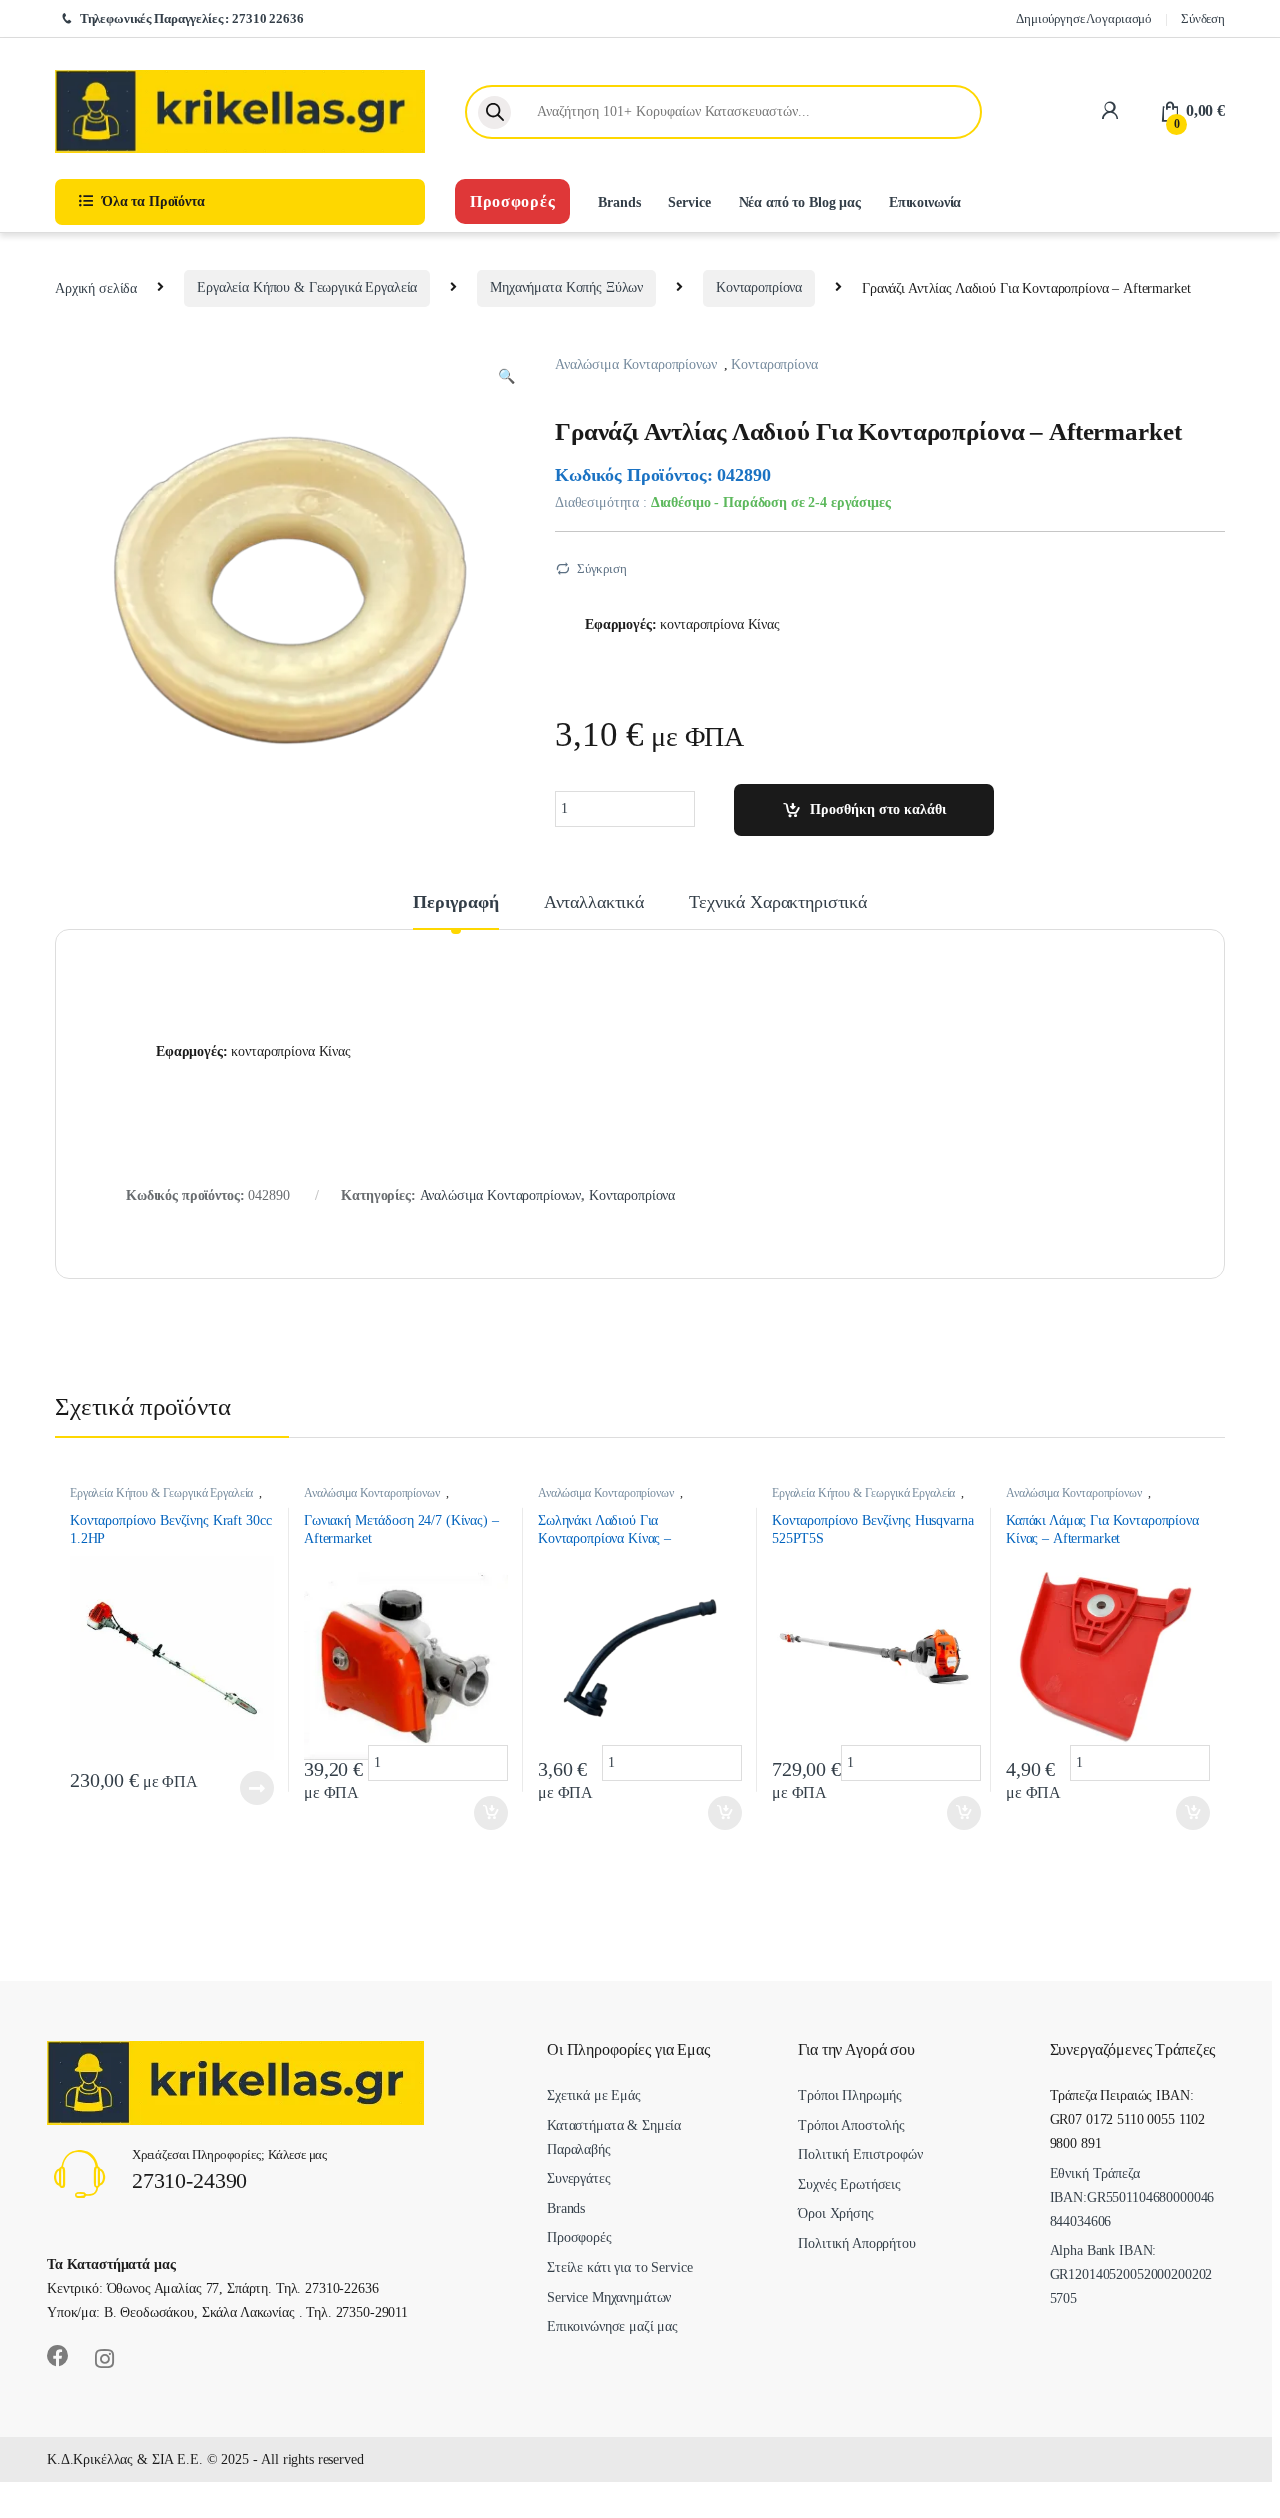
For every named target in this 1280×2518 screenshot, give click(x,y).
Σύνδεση (1203, 18)
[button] (506, 377)
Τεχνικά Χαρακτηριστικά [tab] (778, 902)
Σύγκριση (602, 568)
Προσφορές (512, 201)
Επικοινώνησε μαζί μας (612, 2326)
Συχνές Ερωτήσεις (849, 2184)
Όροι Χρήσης (835, 2213)
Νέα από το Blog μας (800, 202)
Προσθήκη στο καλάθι (878, 809)
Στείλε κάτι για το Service (619, 2267)
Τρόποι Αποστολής (851, 2125)
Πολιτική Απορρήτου (856, 2243)
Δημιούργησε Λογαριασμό (1084, 18)
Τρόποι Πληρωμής (850, 2095)
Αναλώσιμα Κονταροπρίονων (636, 364)
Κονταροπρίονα (759, 287)
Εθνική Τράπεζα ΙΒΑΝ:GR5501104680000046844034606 (1132, 2197)
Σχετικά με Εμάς (594, 2095)
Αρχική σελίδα (96, 287)
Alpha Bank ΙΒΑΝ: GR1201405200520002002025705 (1131, 2274)
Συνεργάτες (579, 2178)
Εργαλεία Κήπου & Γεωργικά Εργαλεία (307, 287)
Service (689, 202)
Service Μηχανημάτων (609, 2297)
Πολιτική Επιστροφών (860, 2154)
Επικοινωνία (925, 202)
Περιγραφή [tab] (456, 902)
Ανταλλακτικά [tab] (594, 902)
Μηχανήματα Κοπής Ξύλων (566, 287)
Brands (619, 202)
